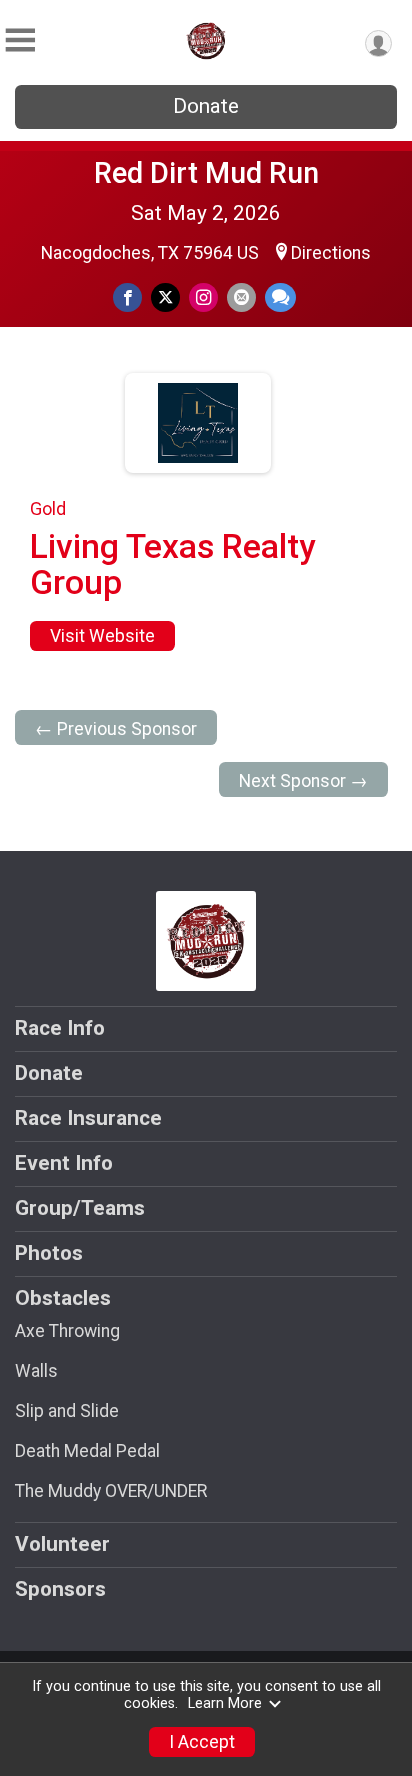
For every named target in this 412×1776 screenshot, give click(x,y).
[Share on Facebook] (127, 297)
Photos (49, 1253)
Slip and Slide (67, 1411)
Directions (331, 253)
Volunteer (62, 1544)
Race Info (60, 1028)
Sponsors (60, 1589)
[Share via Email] (241, 297)
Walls (36, 1371)
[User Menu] (378, 43)
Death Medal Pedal (87, 1451)
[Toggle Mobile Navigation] (20, 40)
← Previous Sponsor (116, 729)
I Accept (202, 1742)
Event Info (64, 1163)
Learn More (225, 1703)
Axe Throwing (67, 1331)
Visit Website (102, 636)
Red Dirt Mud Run (206, 173)
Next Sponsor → (303, 781)
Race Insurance (88, 1118)
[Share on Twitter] (165, 297)
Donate (206, 106)
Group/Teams (80, 1208)
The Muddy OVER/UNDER (111, 1491)
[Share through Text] (280, 297)
